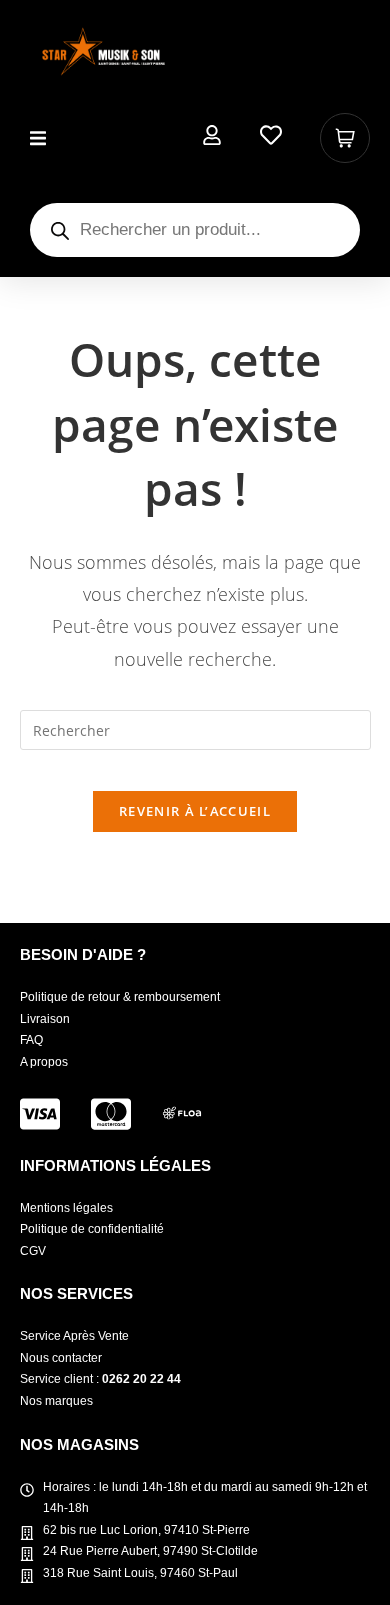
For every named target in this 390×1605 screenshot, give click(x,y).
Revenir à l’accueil (195, 811)
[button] (37, 138)
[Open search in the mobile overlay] (195, 230)
